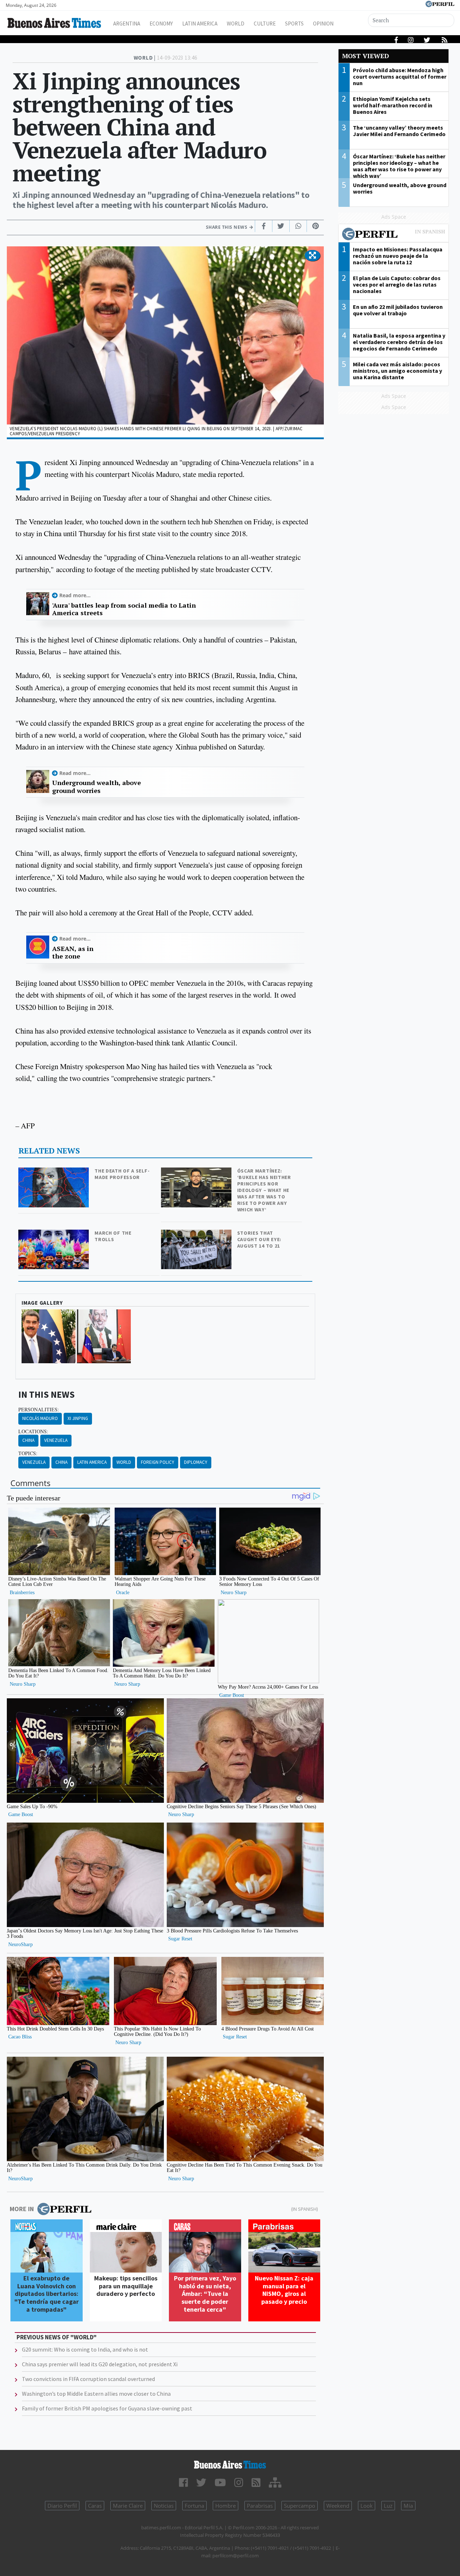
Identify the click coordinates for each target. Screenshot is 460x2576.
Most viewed (365, 56)
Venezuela (56, 1440)
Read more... (75, 595)
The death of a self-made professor (122, 1174)
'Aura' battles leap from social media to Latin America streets (124, 609)
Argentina (127, 24)
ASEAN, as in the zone (73, 953)
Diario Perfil (62, 2506)
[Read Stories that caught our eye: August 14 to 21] (197, 1234)
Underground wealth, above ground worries (96, 787)
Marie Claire (128, 2506)
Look (367, 2506)
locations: (33, 1431)
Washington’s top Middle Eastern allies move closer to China (96, 2394)
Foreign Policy (158, 1462)
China (28, 1440)
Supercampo (300, 2506)
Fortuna (194, 2506)
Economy (161, 24)
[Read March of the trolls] (54, 1234)
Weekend (338, 2506)
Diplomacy (196, 1462)
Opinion (323, 24)
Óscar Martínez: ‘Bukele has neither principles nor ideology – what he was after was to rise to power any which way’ (264, 1190)
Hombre (226, 2506)
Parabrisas (260, 2506)
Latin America (200, 24)
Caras (95, 2506)
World (236, 24)
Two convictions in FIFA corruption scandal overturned (88, 2379)
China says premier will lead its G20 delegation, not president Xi (100, 2364)
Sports (294, 24)
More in (22, 2209)
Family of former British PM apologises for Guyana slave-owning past (107, 2408)
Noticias (164, 2506)
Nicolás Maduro (40, 1418)
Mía (408, 2506)
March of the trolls (113, 1236)
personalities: (39, 1410)
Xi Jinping (78, 1418)
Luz (388, 2506)
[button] (312, 256)
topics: (28, 1453)
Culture (265, 24)
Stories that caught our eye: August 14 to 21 (259, 1239)
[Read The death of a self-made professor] (54, 1172)
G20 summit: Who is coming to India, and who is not (85, 2349)
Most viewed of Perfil (394, 235)
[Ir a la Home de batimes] (230, 2465)
